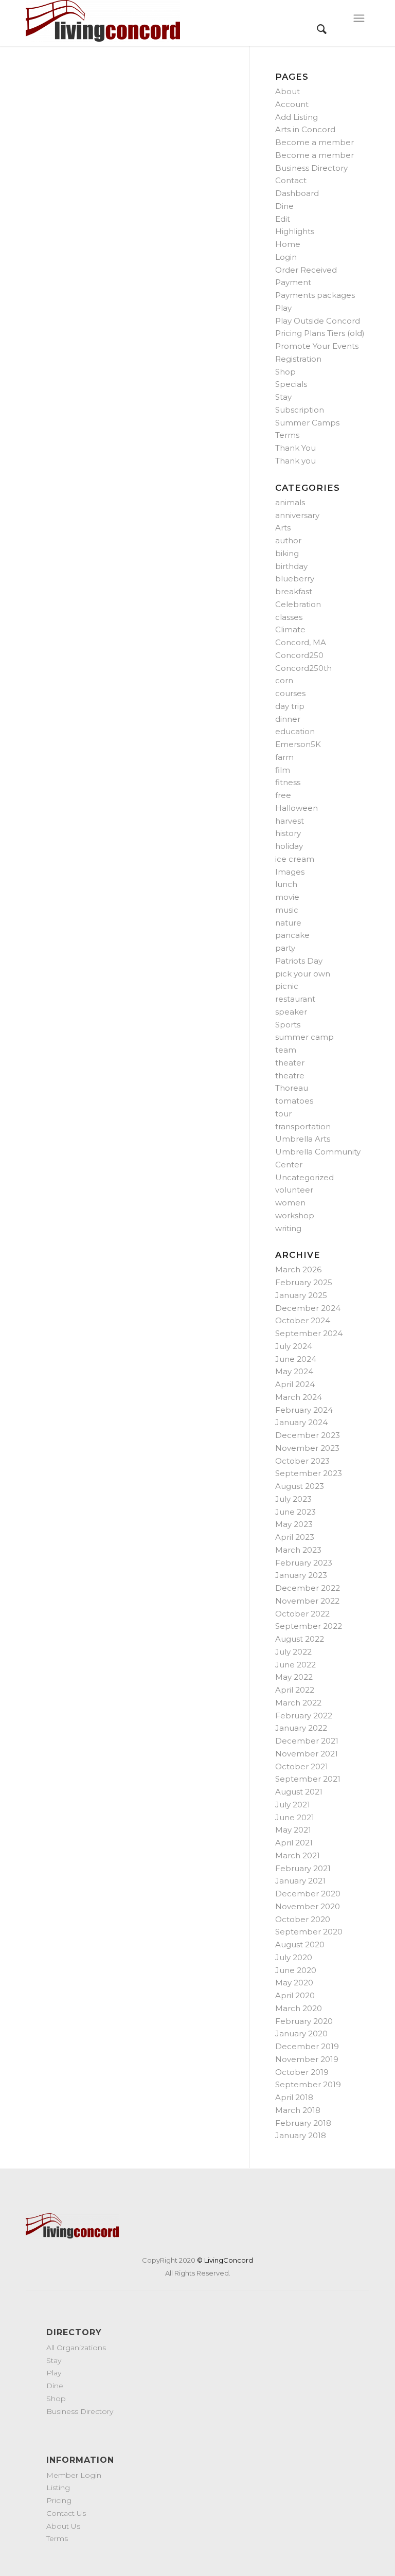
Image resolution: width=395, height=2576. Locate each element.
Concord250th (303, 668)
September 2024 (309, 1333)
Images (290, 872)
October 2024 (303, 1320)
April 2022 (295, 1690)
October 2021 (302, 1766)
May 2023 (294, 1524)
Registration (298, 359)
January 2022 (301, 1728)
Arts (283, 528)
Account (292, 104)
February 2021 (303, 1868)
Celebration (298, 604)
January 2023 (301, 1575)
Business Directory (311, 168)
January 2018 (301, 2135)
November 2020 (308, 1906)
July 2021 (293, 1805)
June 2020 (296, 1970)
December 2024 (308, 1308)
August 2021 (299, 1792)
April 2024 (295, 1384)
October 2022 (302, 1614)
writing (288, 1228)
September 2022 (309, 1626)
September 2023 (309, 1473)
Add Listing (297, 117)
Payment (293, 282)
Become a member (315, 142)
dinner (288, 719)
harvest (290, 821)
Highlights (295, 231)
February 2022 (304, 1716)
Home (288, 244)
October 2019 (302, 2072)
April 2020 (295, 1995)
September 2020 (309, 1932)
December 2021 (307, 1741)
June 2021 (295, 1817)
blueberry (295, 579)
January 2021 (300, 1881)
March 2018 (298, 2110)
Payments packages (315, 295)
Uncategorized (304, 1177)
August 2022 (300, 1639)
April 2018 (294, 2097)
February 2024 (304, 1410)
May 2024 (294, 1371)
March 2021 (298, 1855)
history (288, 833)
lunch (286, 884)
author (288, 540)
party (285, 948)
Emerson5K (298, 744)
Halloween (297, 808)
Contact (291, 180)
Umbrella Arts (303, 1139)
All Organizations (76, 2348)
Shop (285, 372)
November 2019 (307, 2059)
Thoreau (292, 1088)
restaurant (295, 999)
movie (287, 897)
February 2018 (303, 2123)
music (287, 910)
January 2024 (301, 1422)
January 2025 (301, 1295)
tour (283, 1114)
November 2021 (307, 1754)
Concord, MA (301, 642)
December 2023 (308, 1435)
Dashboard (297, 193)
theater (290, 1063)
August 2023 (300, 1486)
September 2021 (308, 1779)
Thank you (295, 461)
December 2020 (308, 1894)
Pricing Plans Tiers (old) (320, 333)
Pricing (59, 2500)
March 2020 (299, 2008)
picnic (287, 986)
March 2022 (298, 1703)
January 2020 (301, 2033)
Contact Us (66, 2513)
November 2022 (307, 1601)
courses (290, 693)
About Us (63, 2526)
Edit (283, 219)
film (283, 770)
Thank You (295, 448)
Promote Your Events (317, 346)
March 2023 (298, 1550)
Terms (287, 435)
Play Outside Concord (318, 321)
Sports (288, 1025)
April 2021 (294, 1843)
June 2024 (296, 1359)
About (288, 91)
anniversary (297, 515)
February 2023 (304, 1563)
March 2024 (299, 1397)
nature (288, 923)
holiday (289, 846)
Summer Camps (307, 423)
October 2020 (303, 1919)
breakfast (294, 591)
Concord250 (299, 655)
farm (284, 757)
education (295, 731)
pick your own (303, 974)
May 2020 (294, 1983)
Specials (291, 384)
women (290, 1203)
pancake (292, 935)
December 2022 (308, 1588)
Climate (290, 629)
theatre (290, 1076)
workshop (295, 1215)
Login (286, 257)
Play (283, 308)
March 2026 (298, 1269)
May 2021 (293, 1830)
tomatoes (294, 1101)
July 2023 (293, 1499)
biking (287, 553)
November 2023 (307, 1448)
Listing (58, 2488)
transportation (303, 1126)
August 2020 (300, 1944)
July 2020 (294, 1957)
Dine (284, 206)
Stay (283, 397)
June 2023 (295, 1512)
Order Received (306, 270)
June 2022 (295, 1665)
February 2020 (304, 2021)
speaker (291, 1012)
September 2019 (308, 2084)
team (286, 1050)
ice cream (295, 859)
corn (284, 680)
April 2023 (295, 1537)
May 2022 (294, 1677)
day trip (290, 706)
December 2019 (307, 2046)
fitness (288, 782)
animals (290, 502)
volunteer (294, 1190)
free (283, 795)
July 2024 (294, 1346)
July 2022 (293, 1652)
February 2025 (304, 1282)
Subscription (300, 410)
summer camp (304, 1037)
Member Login (74, 2475)
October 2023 (302, 1461)
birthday (291, 566)
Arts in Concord (305, 129)
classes (289, 617)
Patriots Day (299, 961)
